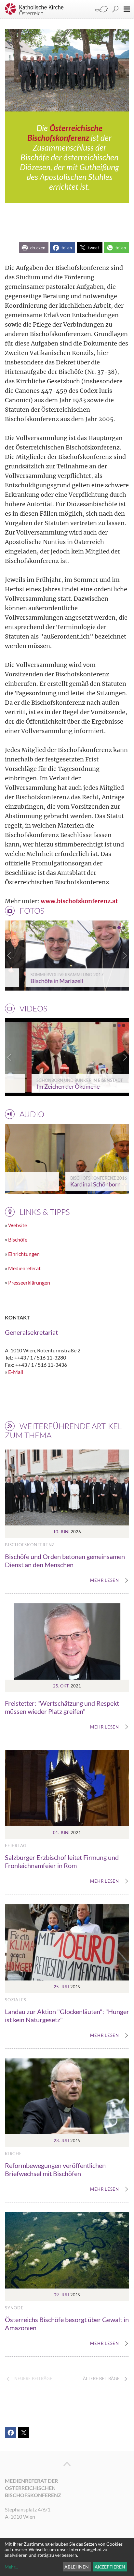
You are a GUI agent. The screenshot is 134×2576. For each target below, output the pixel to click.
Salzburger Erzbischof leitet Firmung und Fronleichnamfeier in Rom (62, 1861)
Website (18, 1225)
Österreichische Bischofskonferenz (65, 133)
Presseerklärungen (29, 1282)
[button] (34, 248)
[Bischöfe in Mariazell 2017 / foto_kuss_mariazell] (67, 956)
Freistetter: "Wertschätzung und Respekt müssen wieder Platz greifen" (62, 1707)
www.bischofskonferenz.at (79, 901)
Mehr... (11, 2567)
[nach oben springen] (67, 2464)
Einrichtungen (24, 1254)
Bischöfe (18, 1239)
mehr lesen (105, 1581)
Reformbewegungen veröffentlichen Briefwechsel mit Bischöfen (55, 2169)
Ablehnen (77, 2567)
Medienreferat (24, 1268)
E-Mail (16, 1372)
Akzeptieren (110, 2567)
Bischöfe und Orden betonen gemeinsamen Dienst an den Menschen (65, 1560)
